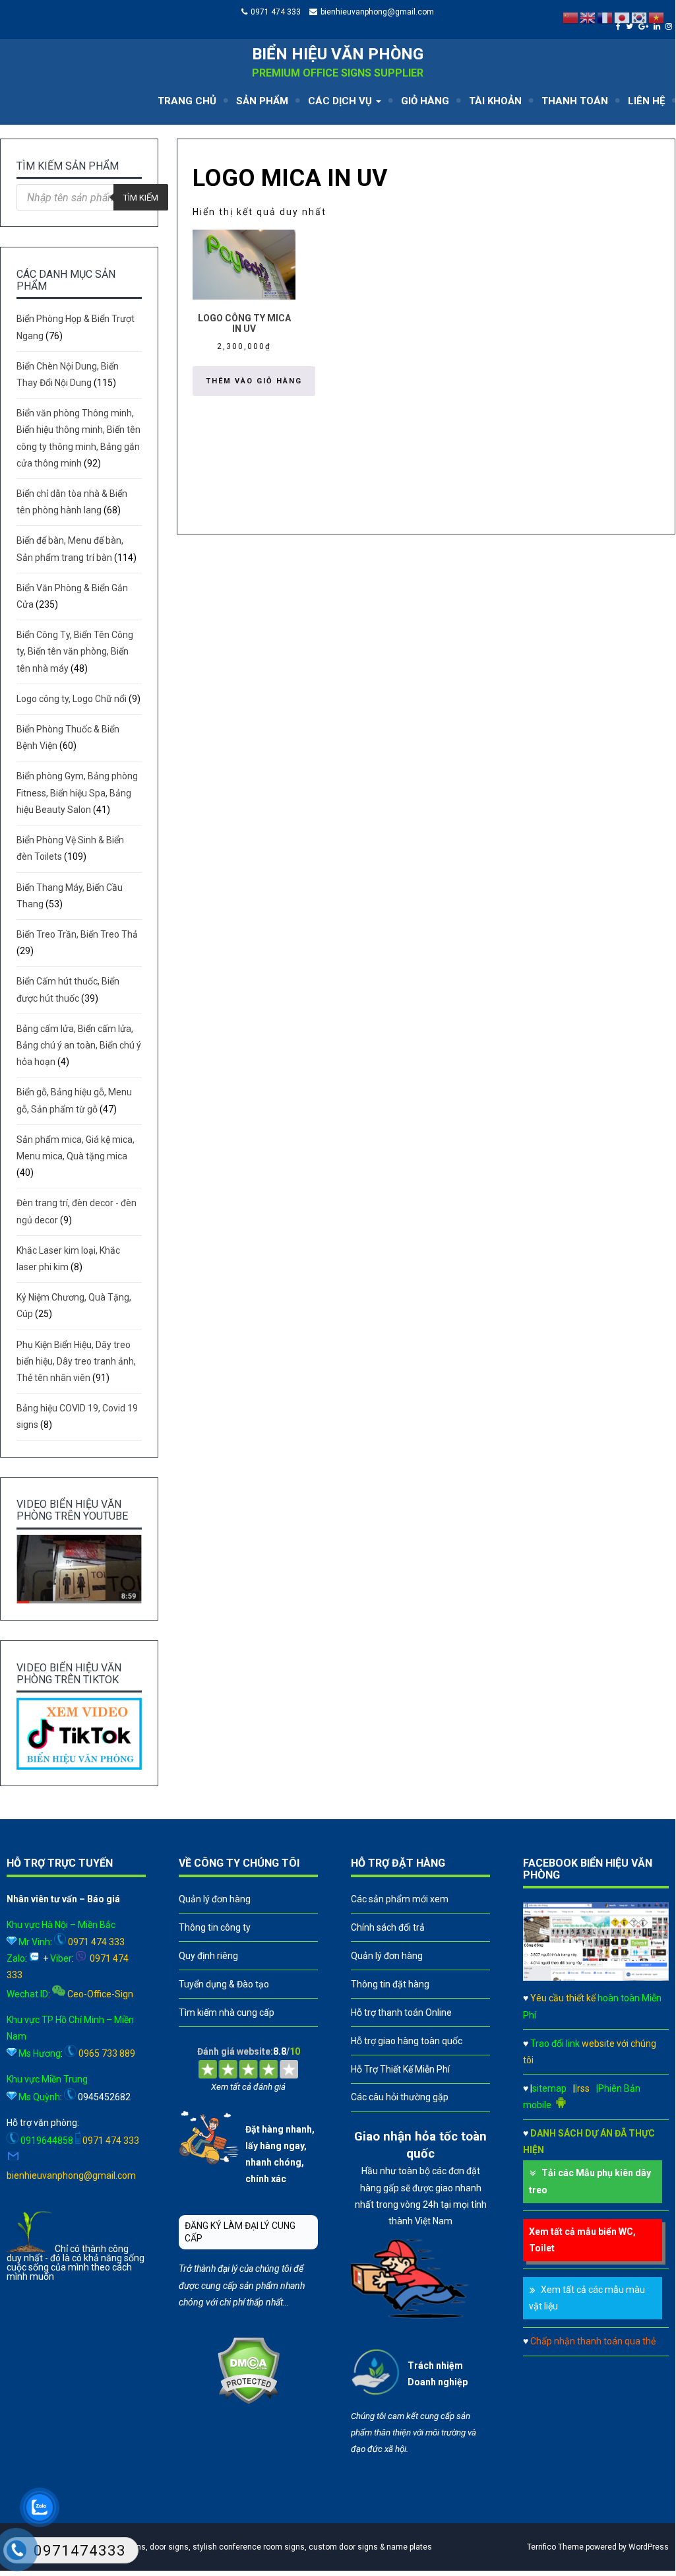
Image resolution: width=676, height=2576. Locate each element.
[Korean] (640, 17)
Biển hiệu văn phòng (338, 54)
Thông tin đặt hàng (390, 1984)
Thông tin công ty (215, 1927)
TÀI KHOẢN (495, 101)
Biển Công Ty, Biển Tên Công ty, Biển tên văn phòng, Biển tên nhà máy (75, 651)
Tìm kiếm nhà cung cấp (227, 2012)
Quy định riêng (208, 1956)
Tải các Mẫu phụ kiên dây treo (590, 2181)
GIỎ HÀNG (425, 101)
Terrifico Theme (555, 2547)
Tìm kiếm (141, 198)
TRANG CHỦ (187, 101)
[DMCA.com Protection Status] (248, 2401)
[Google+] (645, 26)
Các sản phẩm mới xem (400, 1899)
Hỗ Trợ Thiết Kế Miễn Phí (400, 2069)
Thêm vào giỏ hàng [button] (254, 381)
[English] (588, 17)
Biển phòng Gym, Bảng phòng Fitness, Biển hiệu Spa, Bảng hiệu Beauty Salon (77, 792)
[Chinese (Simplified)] (571, 17)
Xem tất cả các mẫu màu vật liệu (587, 2298)
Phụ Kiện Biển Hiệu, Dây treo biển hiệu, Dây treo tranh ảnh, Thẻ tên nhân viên (76, 1361)
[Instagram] (670, 26)
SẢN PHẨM (262, 101)
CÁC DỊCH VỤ (341, 101)
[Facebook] (620, 26)
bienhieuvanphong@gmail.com (377, 12)
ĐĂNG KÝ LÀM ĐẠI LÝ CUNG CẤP (240, 2232)
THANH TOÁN (575, 101)
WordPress (649, 2547)
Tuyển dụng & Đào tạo (224, 1984)
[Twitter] (631, 26)
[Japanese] (623, 17)
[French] (605, 17)
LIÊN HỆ (646, 101)
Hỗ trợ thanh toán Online (401, 2012)
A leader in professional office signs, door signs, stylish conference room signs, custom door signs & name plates (223, 2547)
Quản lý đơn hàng (215, 1899)
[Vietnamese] (657, 17)
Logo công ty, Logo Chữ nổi (72, 699)
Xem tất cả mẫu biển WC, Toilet (582, 2240)
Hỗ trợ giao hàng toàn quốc (407, 2041)
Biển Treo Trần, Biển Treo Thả (77, 934)
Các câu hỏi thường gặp (400, 2097)
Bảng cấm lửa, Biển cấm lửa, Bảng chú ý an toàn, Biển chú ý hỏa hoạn (79, 1045)
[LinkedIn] (659, 26)
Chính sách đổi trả (388, 1927)
